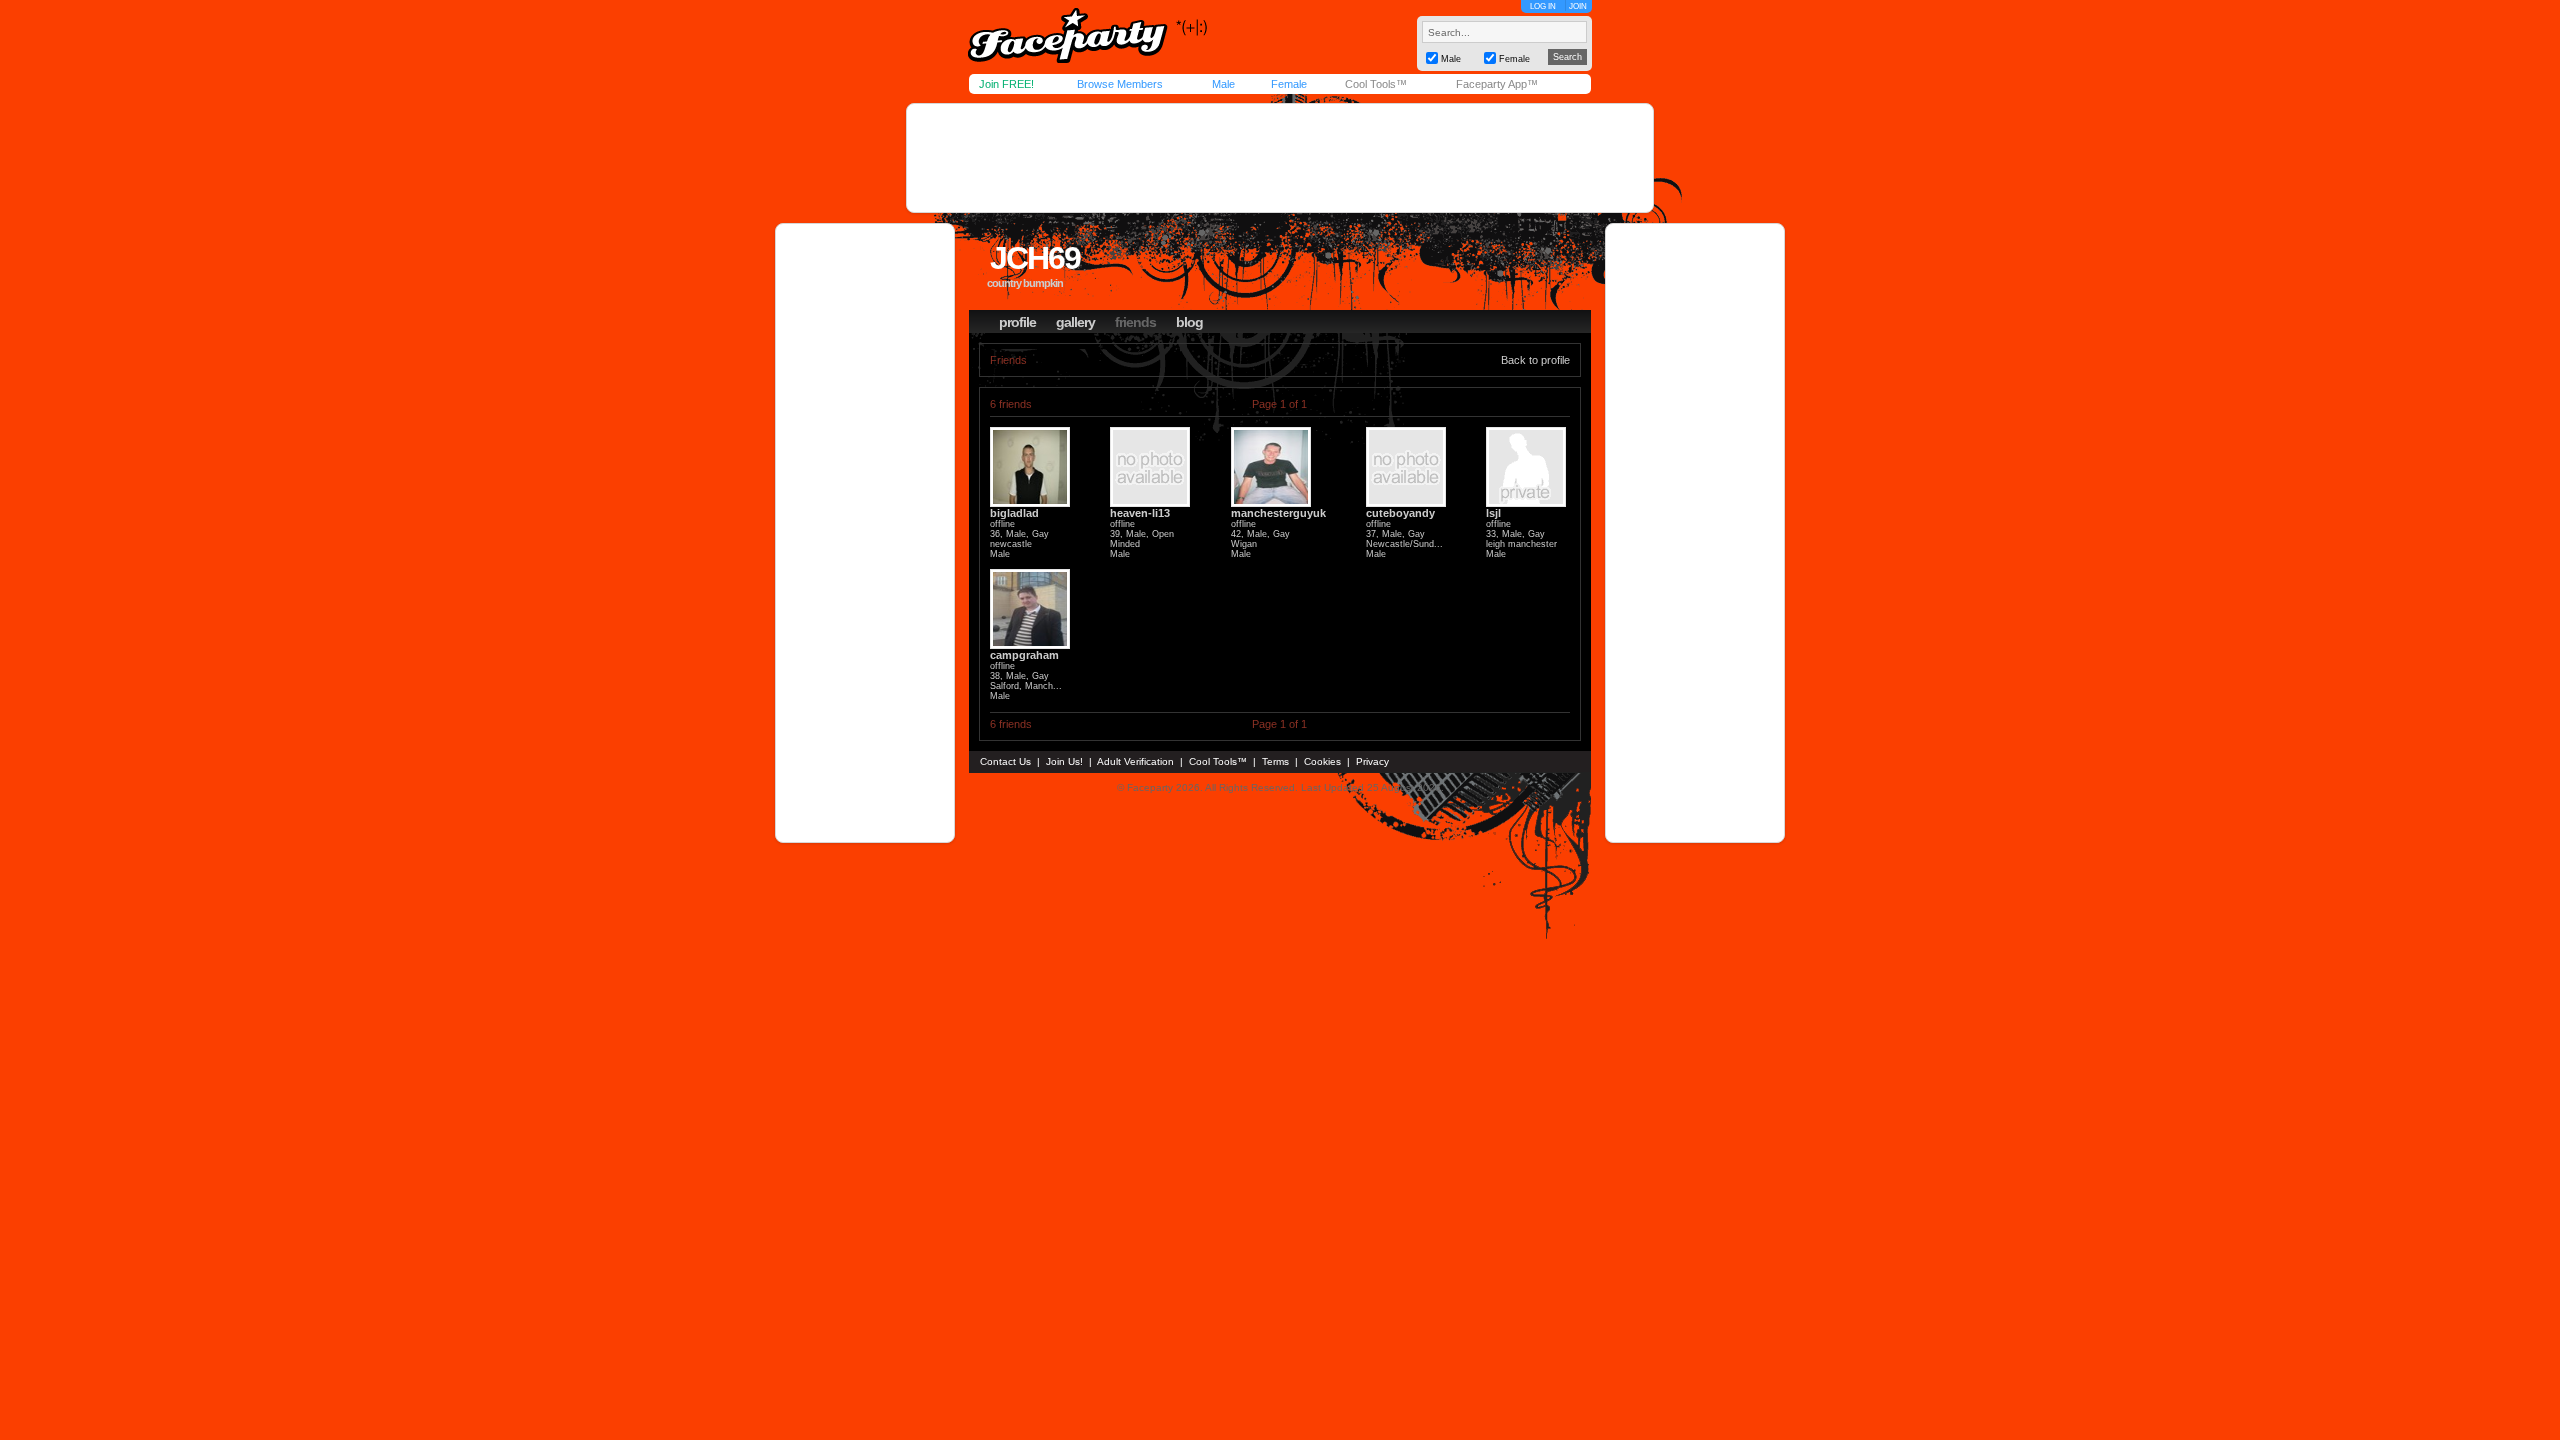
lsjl (1493, 513)
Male (1223, 84)
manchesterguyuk (1278, 513)
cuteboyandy (1400, 513)
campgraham (1024, 655)
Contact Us (1005, 761)
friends (1135, 322)
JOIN (1578, 6)
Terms (1275, 761)
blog (1189, 322)
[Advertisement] (1280, 158)
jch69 (1035, 258)
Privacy (1372, 761)
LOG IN (1543, 6)
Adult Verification (1135, 761)
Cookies (1322, 761)
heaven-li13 (1140, 513)
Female (1289, 84)
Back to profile (1535, 360)
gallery (1075, 322)
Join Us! (1064, 761)
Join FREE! (1006, 84)
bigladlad (1014, 513)
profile (1017, 322)
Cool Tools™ (1376, 84)
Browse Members (1120, 84)
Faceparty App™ (1497, 84)
